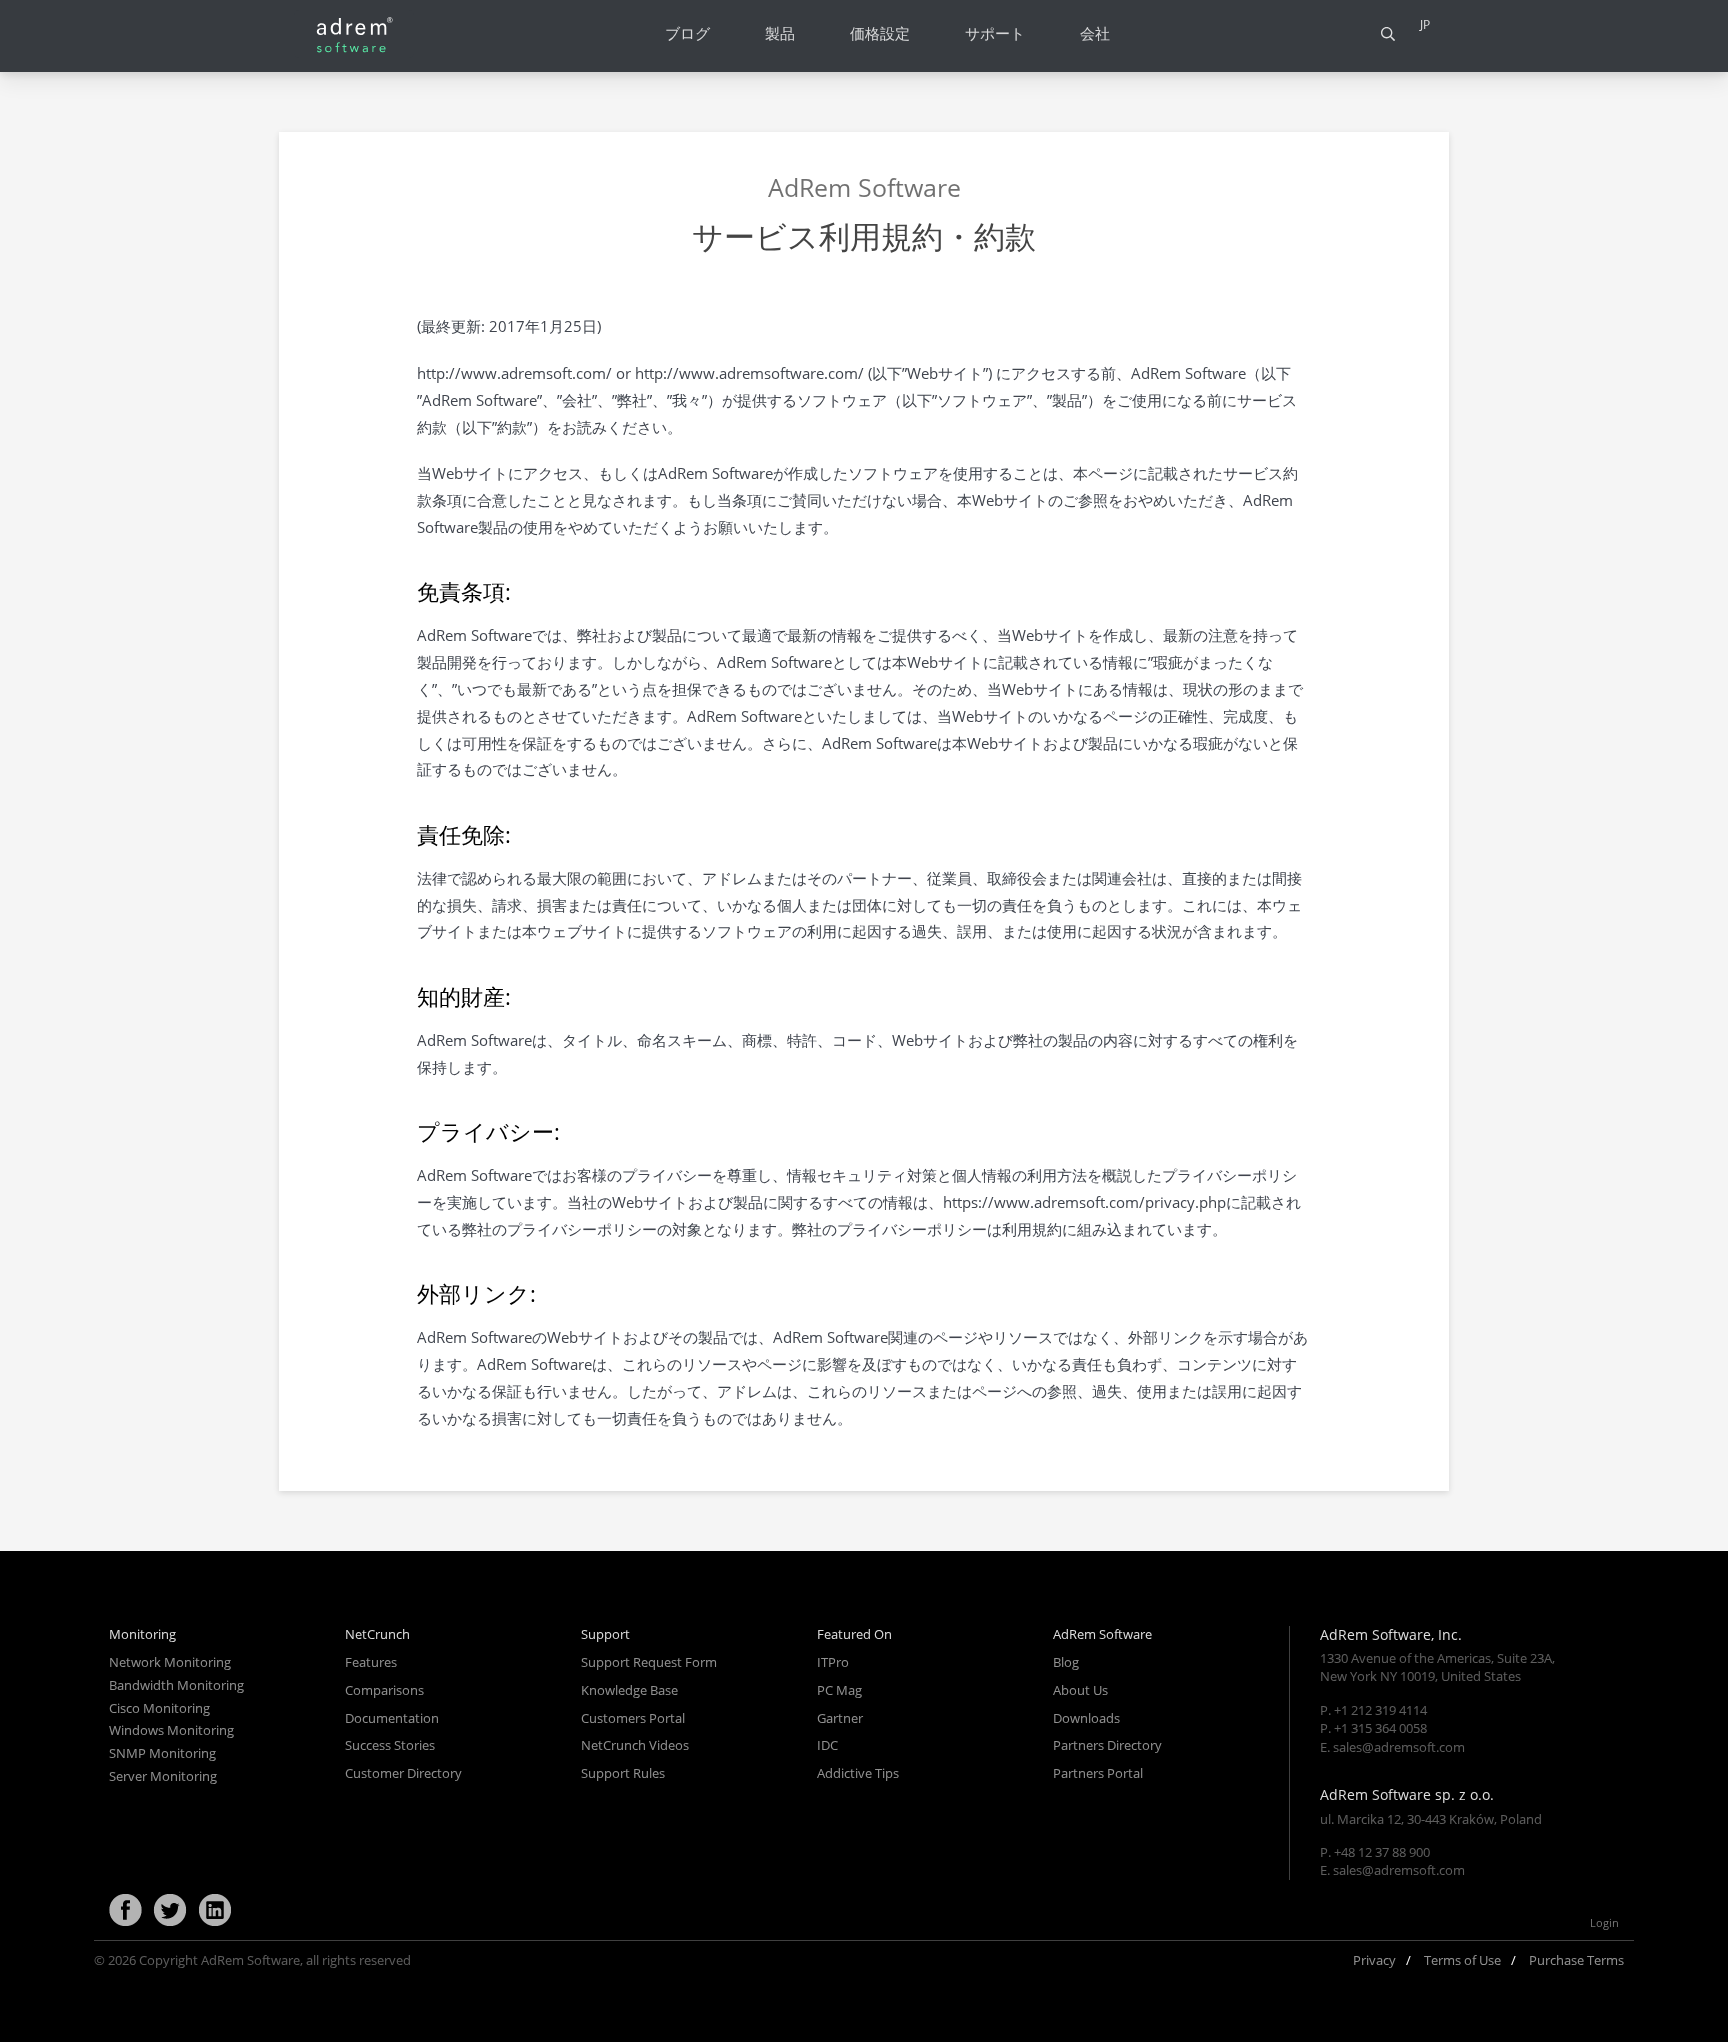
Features (371, 1662)
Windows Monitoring (171, 1730)
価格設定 (880, 33)
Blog (1066, 1662)
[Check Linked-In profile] (215, 1911)
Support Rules (623, 1773)
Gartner (840, 1718)
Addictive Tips (858, 1773)
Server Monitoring (163, 1776)
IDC (827, 1745)
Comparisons (384, 1690)
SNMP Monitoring (162, 1753)
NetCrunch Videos (635, 1745)
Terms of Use (1462, 1960)
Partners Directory (1107, 1745)
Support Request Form (649, 1662)
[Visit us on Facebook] (125, 1911)
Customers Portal (633, 1718)
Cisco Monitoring (159, 1708)
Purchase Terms (1576, 1960)
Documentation (392, 1718)
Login (1604, 1922)
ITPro (833, 1662)
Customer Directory (403, 1773)
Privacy (1374, 1960)
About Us (1080, 1690)
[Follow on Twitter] (170, 1911)
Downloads (1086, 1718)
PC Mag (839, 1690)
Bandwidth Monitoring (176, 1685)
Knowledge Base (629, 1690)
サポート (995, 33)
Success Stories (390, 1745)
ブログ (687, 33)
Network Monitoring (170, 1662)
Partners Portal (1098, 1773)
